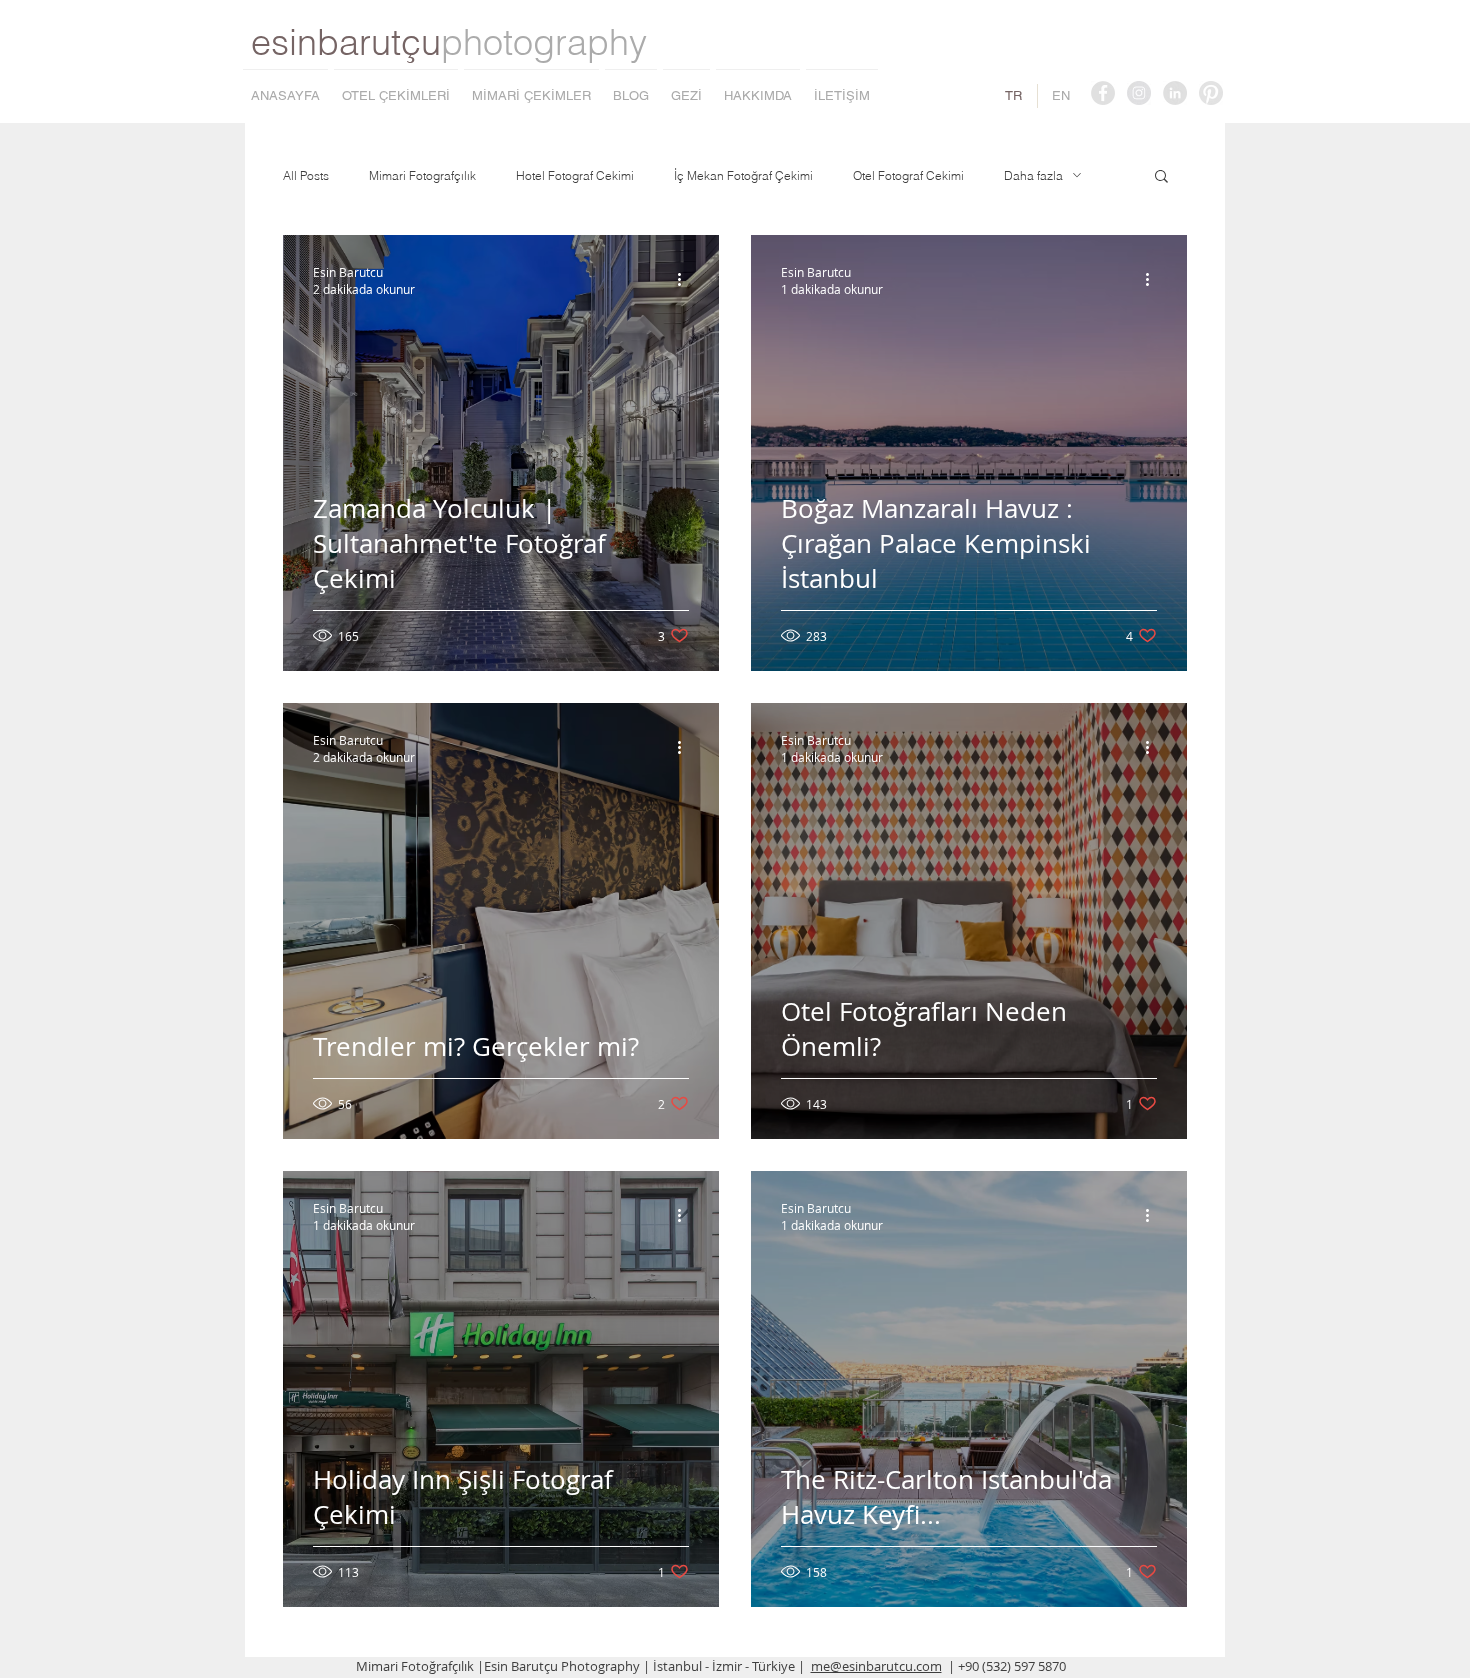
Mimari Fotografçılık (422, 175)
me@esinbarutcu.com (876, 1666)
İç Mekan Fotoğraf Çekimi (743, 175)
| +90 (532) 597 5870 (1007, 1666)
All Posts (306, 175)
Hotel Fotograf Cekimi (575, 175)
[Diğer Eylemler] (686, 280)
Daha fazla (1033, 175)
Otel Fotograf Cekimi (908, 175)
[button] (1161, 177)
